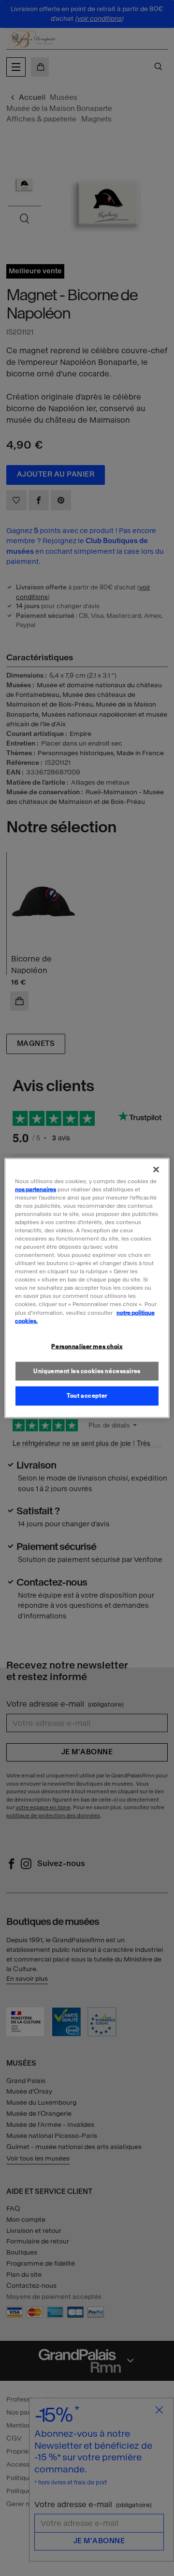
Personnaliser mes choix (87, 1346)
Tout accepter (87, 1396)
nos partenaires (36, 1189)
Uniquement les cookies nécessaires (87, 1371)
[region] (87, 1288)
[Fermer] (156, 1169)
